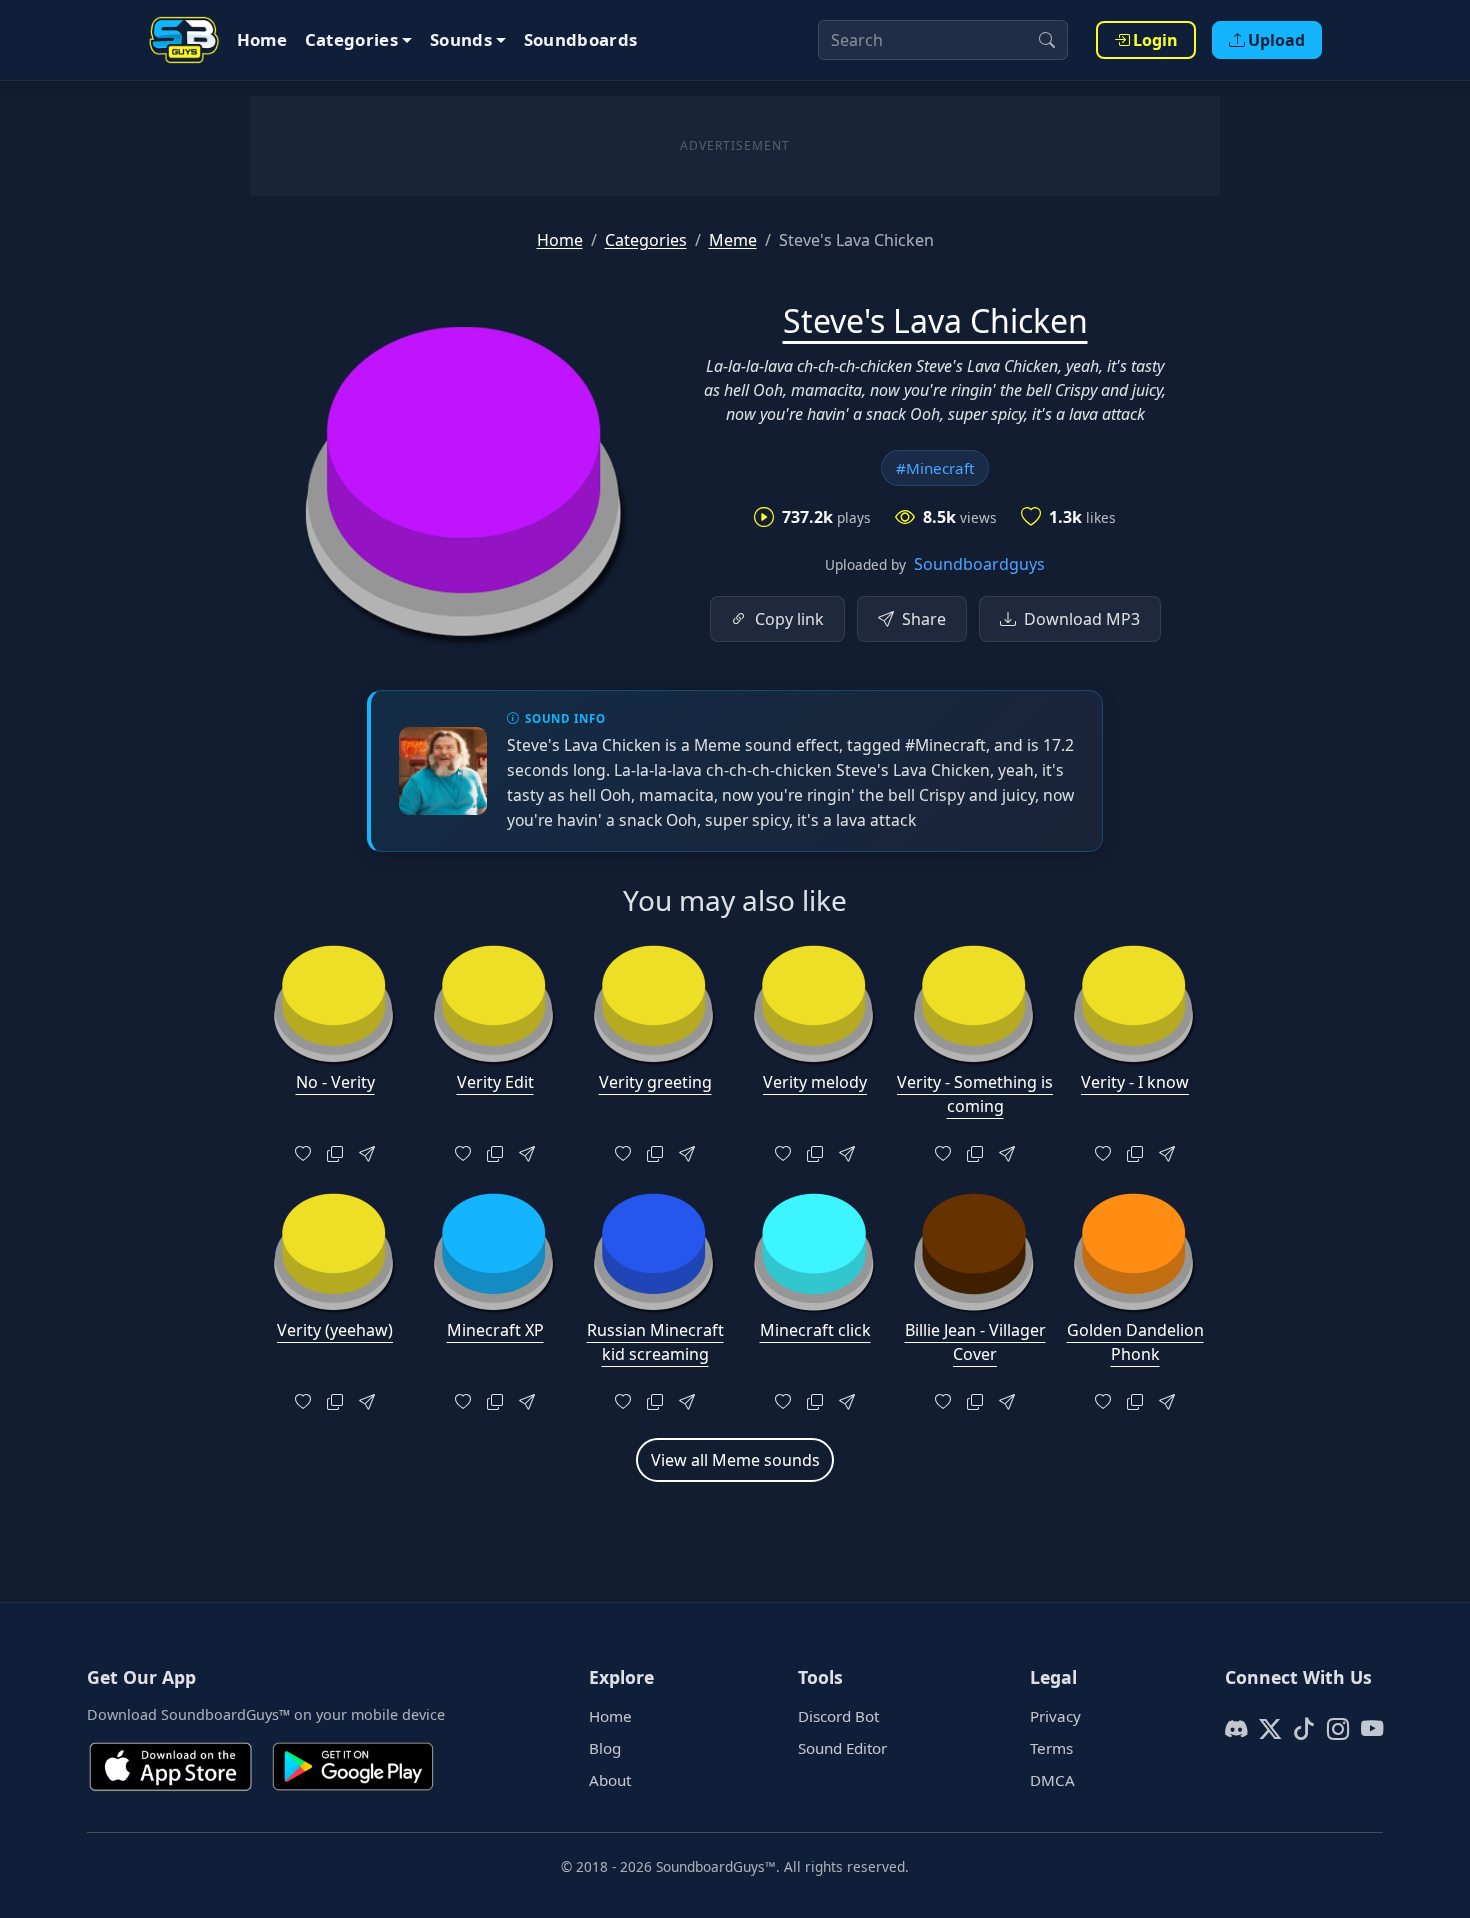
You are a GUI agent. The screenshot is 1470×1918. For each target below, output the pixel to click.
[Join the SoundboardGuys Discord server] (1236, 1729)
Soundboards (581, 39)
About (610, 1780)
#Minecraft (935, 468)
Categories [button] (351, 39)
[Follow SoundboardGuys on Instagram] (1338, 1729)
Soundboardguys (979, 564)
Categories (646, 240)
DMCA (1052, 1780)
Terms (1051, 1748)
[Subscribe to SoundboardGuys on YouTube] (1372, 1729)
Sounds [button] (461, 39)
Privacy (1055, 1716)
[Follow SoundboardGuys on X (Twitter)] (1270, 1729)
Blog (605, 1748)
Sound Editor (842, 1748)
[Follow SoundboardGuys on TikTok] (1304, 1729)
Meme (733, 240)
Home (262, 39)
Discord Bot (838, 1716)
